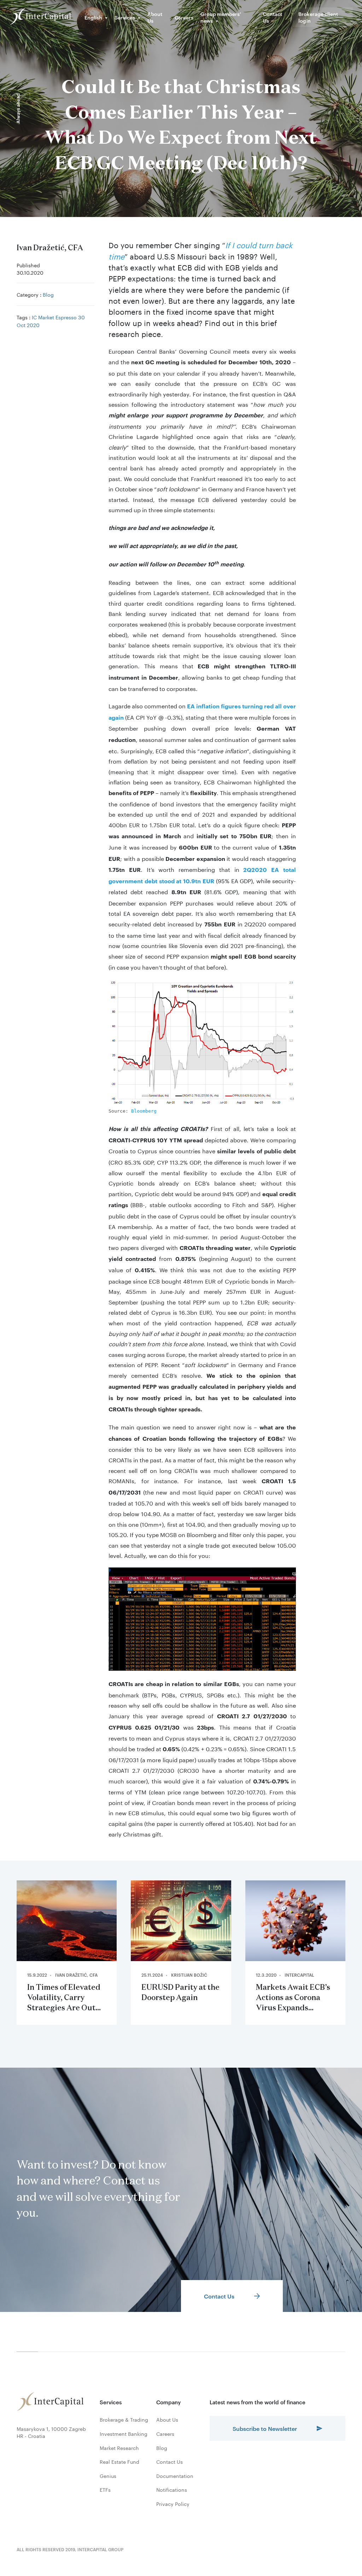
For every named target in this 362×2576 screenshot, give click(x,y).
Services (125, 17)
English (93, 17)
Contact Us (273, 17)
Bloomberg (144, 1111)
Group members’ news (221, 17)
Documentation (175, 2476)
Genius (108, 2476)
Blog (48, 294)
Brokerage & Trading (124, 2420)
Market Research (119, 2448)
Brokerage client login (318, 17)
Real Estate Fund (119, 2462)
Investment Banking (124, 2434)
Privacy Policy (173, 2504)
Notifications (172, 2490)
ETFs (105, 2490)
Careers (184, 17)
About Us (155, 17)
